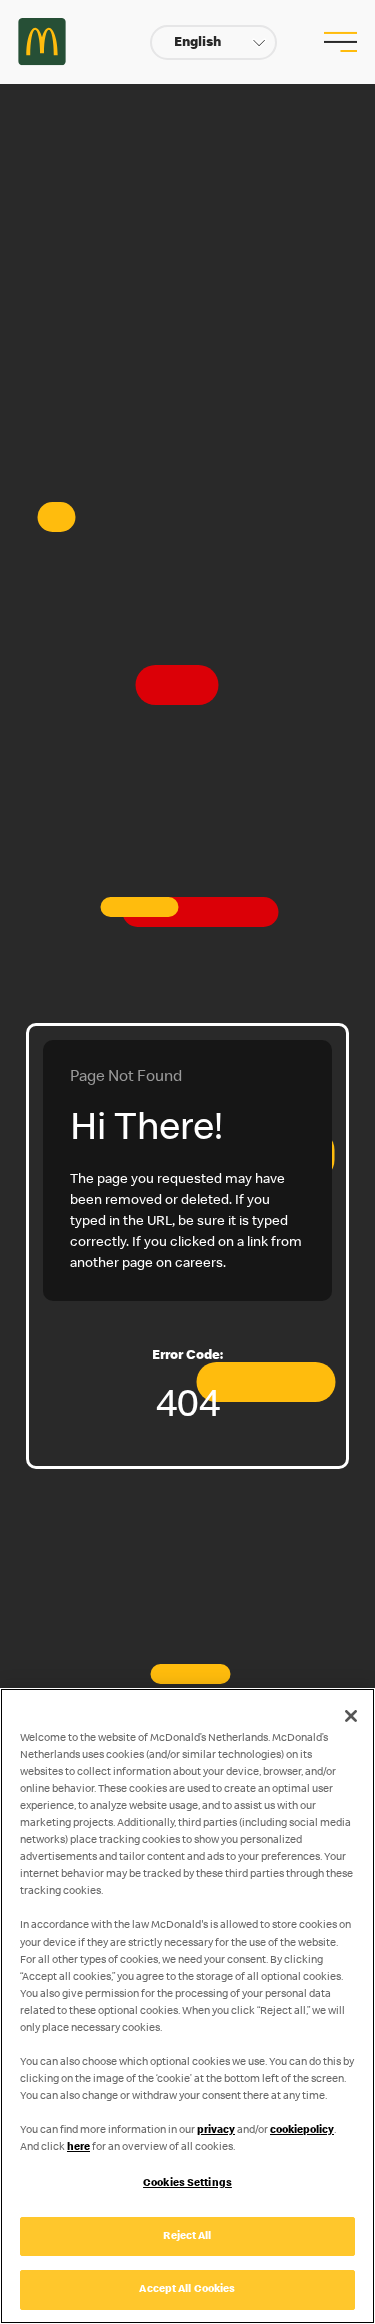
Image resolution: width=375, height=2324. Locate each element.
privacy (216, 2130)
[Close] (351, 1716)
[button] (213, 42)
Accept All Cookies (187, 2289)
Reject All (187, 2236)
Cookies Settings (187, 2183)
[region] (187, 2006)
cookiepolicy (302, 2130)
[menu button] (338, 42)
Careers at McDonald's (42, 42)
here (78, 2147)
